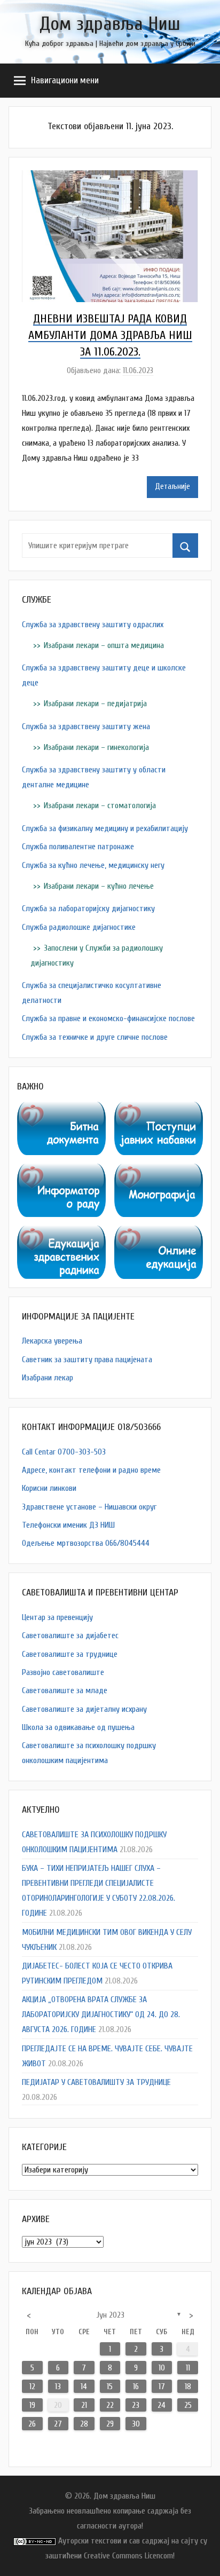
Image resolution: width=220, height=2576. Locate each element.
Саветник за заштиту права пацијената (87, 1360)
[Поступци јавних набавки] (159, 1109)
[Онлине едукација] (159, 1233)
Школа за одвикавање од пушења (78, 1727)
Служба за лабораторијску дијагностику (88, 908)
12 (32, 2387)
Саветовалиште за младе (65, 1690)
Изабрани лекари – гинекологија (96, 747)
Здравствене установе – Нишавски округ (89, 1507)
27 (58, 2424)
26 (32, 2424)
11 (188, 2368)
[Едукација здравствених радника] (61, 1233)
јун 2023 (110, 2315)
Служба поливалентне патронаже (78, 847)
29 (110, 2424)
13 (58, 2387)
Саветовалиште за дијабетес (70, 1635)
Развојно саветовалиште (63, 1672)
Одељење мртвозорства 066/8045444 (86, 1543)
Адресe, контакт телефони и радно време (91, 1470)
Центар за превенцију (57, 1617)
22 (110, 2405)
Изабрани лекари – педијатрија (95, 704)
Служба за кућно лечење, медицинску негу (93, 865)
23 (136, 2405)
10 (162, 2368)
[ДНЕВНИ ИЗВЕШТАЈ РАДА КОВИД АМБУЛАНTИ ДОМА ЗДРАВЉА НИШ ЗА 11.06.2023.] (110, 178)
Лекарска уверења (52, 1341)
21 (84, 2405)
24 (162, 2405)
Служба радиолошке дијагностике (79, 927)
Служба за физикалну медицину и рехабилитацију (105, 828)
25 (188, 2405)
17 (162, 2387)
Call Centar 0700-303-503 (64, 1452)
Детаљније (172, 487)
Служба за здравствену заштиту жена (86, 726)
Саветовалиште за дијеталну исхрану (84, 1709)
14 (84, 2387)
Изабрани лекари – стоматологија (100, 805)
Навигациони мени (65, 80)
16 (136, 2387)
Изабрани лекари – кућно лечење (99, 886)
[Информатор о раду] (61, 1171)
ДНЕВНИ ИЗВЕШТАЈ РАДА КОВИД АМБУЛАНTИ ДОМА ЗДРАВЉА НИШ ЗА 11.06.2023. (110, 335)
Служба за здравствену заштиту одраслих (93, 625)
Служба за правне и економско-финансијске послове (108, 1018)
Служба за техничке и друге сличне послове (95, 1037)
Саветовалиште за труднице (70, 1654)
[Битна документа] (61, 1109)
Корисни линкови (49, 1488)
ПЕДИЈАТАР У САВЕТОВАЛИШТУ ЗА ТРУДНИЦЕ (96, 2082)
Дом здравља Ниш (110, 24)
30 (136, 2424)
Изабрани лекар (48, 1378)
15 (110, 2387)
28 (84, 2424)
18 (188, 2387)
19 (32, 2405)
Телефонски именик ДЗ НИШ (68, 1525)
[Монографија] (159, 1171)
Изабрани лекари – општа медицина (104, 645)
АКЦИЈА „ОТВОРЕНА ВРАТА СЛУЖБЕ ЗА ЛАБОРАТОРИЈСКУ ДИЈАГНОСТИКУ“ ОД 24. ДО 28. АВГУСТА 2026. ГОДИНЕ (101, 2014)
